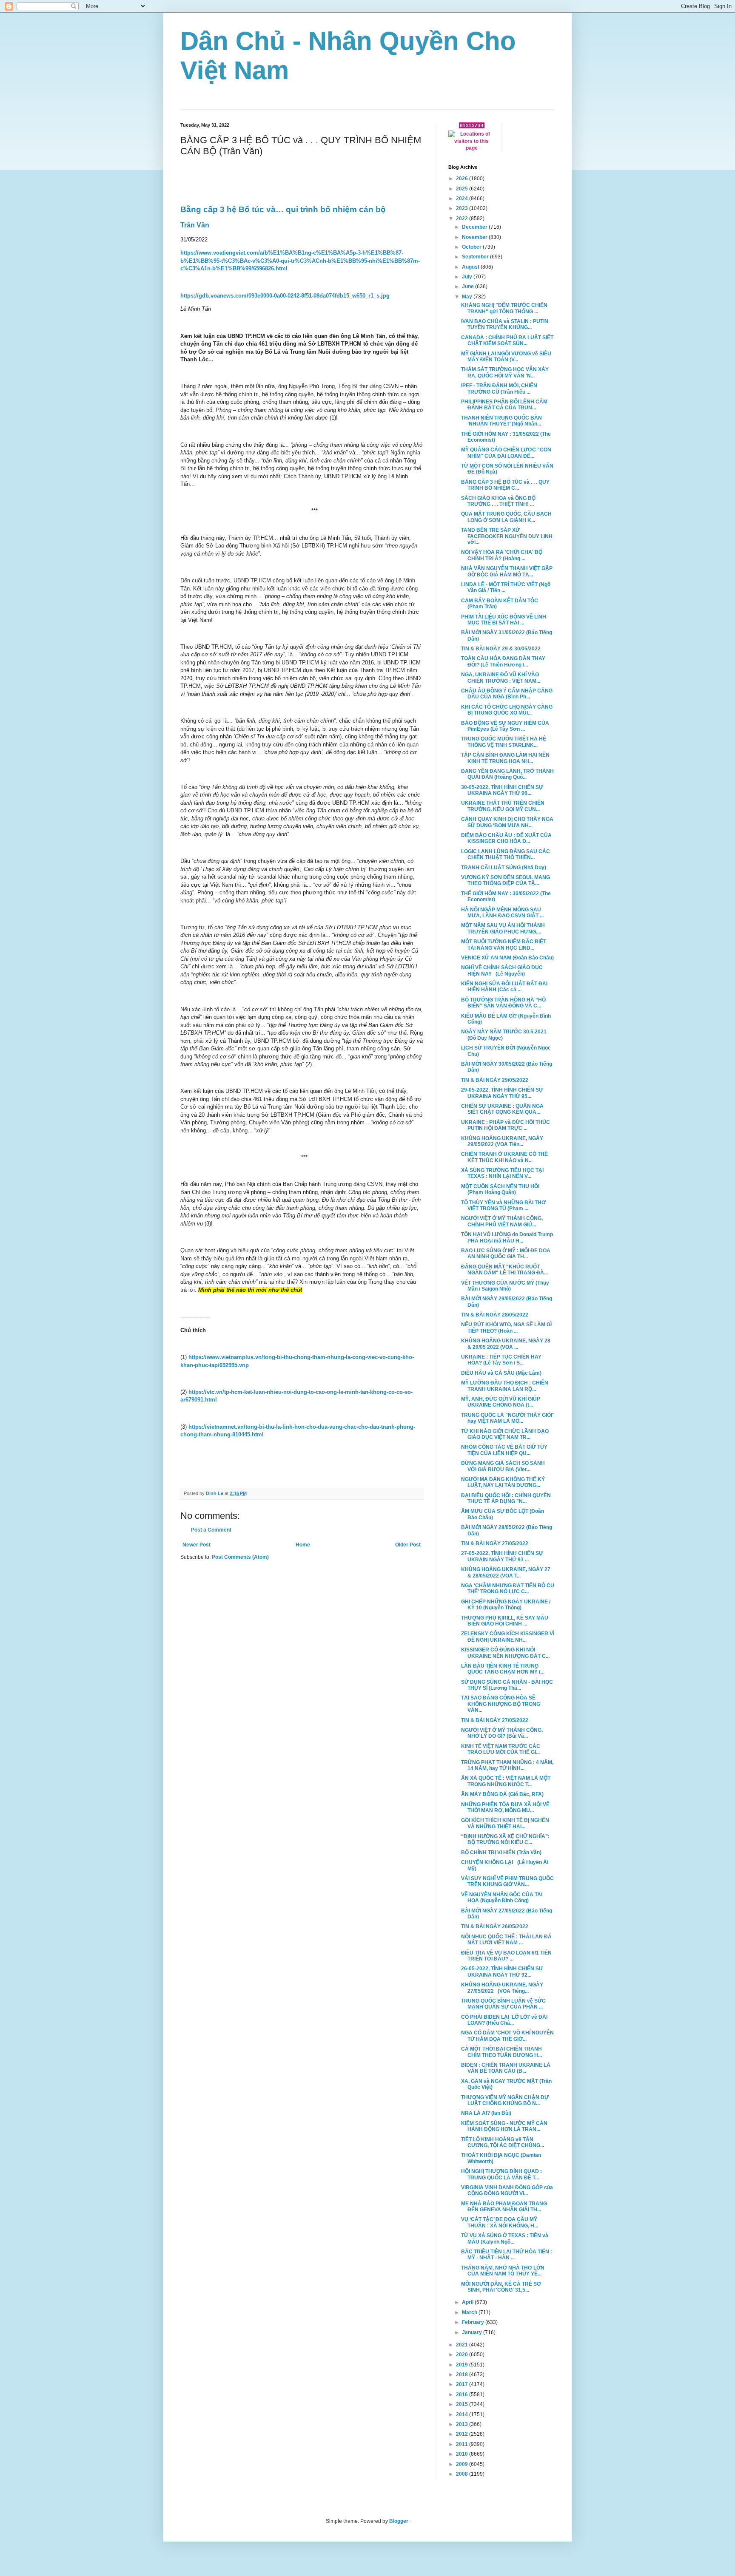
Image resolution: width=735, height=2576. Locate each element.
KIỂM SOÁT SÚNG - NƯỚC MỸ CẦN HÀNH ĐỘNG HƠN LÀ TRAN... (504, 2126)
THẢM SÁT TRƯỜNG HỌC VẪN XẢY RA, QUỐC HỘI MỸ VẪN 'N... (505, 372)
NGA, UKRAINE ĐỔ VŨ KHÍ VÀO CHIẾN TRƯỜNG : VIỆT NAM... (501, 678)
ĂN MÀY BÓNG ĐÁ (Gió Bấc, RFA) (502, 1794)
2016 (463, 2394)
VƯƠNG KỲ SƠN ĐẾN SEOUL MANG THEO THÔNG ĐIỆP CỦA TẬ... (506, 880)
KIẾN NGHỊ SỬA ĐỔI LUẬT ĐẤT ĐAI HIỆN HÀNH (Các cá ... (504, 987)
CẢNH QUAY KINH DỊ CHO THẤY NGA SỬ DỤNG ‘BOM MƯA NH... (507, 822)
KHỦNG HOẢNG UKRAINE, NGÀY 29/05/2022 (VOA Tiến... (502, 1141)
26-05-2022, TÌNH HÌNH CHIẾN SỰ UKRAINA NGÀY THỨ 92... (502, 1972)
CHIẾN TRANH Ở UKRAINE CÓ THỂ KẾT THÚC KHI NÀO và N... (504, 1157)
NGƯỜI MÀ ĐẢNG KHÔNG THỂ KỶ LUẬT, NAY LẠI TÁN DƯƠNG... (503, 1482)
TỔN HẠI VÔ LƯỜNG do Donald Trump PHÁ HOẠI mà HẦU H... (507, 1237)
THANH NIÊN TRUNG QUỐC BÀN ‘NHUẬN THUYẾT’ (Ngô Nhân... (501, 421)
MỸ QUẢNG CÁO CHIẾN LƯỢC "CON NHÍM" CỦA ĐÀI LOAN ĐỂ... (506, 453)
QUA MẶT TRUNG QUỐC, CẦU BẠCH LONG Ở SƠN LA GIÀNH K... (506, 517)
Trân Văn (195, 225)
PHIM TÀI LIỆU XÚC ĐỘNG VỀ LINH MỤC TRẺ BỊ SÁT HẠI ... (504, 620)
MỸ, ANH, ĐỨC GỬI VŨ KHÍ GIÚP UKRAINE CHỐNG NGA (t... (501, 1402)
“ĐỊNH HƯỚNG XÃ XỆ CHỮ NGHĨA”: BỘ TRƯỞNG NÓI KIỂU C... (505, 1839)
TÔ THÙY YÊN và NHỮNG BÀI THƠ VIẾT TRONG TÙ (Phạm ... (503, 1206)
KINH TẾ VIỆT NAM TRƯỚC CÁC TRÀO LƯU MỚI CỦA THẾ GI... (501, 1749)
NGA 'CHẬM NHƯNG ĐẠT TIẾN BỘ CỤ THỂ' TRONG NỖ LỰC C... (508, 1589)
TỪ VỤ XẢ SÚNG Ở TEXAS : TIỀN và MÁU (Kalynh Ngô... (505, 2238)
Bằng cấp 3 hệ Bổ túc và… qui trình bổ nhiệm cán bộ (283, 209)
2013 (463, 2424)
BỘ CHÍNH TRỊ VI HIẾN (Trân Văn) (501, 1853)
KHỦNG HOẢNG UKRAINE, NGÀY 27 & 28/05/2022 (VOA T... (506, 1572)
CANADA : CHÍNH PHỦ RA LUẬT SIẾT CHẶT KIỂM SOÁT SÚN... (507, 340)
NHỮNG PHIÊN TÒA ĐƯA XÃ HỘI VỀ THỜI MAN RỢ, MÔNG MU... (505, 1807)
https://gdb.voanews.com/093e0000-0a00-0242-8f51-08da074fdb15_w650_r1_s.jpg (285, 296)
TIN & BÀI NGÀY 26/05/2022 (495, 1926)
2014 (463, 2414)
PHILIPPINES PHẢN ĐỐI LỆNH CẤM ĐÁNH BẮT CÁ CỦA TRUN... (504, 405)
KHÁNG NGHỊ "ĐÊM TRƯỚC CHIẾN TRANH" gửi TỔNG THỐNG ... (504, 308)
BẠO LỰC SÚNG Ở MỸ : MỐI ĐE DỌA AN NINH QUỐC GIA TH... (506, 1254)
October (472, 247)
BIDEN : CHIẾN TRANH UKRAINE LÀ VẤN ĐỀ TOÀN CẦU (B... (506, 2068)
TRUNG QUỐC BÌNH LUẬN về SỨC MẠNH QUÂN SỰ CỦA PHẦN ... (503, 2004)
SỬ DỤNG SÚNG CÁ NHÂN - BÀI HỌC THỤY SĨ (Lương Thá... (507, 1685)
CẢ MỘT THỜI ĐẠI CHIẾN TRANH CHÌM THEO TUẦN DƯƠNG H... (501, 2052)
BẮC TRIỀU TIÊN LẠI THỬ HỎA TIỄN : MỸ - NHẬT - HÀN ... (507, 2255)
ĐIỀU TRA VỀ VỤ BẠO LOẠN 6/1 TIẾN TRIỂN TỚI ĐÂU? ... (506, 1956)
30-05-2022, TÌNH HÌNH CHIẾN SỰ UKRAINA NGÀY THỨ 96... (502, 790)
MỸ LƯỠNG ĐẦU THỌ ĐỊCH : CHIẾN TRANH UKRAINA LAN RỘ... (505, 1386)
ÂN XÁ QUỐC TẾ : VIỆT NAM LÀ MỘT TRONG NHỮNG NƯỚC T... (506, 1781)
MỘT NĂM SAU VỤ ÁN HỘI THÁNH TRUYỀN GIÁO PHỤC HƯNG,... (503, 928)
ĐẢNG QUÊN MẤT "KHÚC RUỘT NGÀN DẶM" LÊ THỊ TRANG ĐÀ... (504, 1270)
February (474, 2322)
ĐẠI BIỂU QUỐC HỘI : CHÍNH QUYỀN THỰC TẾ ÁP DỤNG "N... (506, 1498)
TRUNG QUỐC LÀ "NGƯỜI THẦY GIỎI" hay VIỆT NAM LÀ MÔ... (508, 1418)
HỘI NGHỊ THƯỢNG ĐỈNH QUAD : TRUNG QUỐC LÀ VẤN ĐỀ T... (501, 2174)
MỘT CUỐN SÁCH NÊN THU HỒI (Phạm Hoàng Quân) (500, 1189)
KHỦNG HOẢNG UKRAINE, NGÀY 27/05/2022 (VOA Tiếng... (502, 1988)
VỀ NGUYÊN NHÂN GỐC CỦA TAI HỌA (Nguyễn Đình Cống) (502, 1898)
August (471, 267)
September (476, 257)
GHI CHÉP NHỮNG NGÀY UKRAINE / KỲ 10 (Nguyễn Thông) (506, 1605)
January (473, 2332)
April (468, 2302)
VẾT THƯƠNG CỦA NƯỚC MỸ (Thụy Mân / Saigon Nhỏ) (505, 1286)
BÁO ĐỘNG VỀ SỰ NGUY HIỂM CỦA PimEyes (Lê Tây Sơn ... (505, 726)
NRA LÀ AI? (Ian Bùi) (486, 2113)
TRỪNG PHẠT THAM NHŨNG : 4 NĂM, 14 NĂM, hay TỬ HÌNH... (507, 1765)
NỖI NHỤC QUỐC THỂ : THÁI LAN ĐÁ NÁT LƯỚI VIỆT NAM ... (506, 1940)
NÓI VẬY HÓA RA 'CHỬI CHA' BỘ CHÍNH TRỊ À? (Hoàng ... (502, 555)
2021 (463, 2345)
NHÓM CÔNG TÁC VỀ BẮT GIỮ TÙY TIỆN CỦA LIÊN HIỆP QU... (504, 1450)
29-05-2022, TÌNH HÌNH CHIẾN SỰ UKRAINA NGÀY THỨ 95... (502, 1093)
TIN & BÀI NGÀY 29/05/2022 (495, 1080)
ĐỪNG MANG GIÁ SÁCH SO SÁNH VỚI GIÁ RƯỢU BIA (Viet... (503, 1466)
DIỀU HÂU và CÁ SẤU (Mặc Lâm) (501, 1373)
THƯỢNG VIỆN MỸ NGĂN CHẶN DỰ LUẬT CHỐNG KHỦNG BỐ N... (505, 2100)
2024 (463, 199)
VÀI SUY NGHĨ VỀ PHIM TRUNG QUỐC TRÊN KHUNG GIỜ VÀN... (507, 1881)
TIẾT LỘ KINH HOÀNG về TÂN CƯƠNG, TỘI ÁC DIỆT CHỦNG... (503, 2142)
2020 (463, 2355)
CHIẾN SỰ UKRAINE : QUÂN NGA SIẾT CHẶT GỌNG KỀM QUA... (502, 1109)
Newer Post (197, 1545)
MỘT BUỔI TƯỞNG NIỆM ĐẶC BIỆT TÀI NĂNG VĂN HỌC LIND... (504, 945)
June (469, 287)
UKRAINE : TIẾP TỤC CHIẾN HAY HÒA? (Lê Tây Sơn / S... (501, 1360)
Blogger (399, 2521)
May (468, 297)
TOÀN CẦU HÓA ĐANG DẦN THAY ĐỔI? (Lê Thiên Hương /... (503, 661)
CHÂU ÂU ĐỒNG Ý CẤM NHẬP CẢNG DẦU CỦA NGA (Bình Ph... (507, 694)
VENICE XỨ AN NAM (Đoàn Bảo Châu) (507, 958)
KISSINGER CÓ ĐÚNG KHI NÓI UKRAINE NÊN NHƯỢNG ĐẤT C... (505, 1653)
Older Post (408, 1545)
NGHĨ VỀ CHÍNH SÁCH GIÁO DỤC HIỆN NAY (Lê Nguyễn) (502, 970)
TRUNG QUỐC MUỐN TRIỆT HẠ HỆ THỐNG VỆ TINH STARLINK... (504, 742)
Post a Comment (211, 1530)
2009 (463, 2464)
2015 (463, 2404)
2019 (463, 2365)
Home (303, 1545)
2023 (463, 208)
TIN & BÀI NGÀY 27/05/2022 (495, 1543)
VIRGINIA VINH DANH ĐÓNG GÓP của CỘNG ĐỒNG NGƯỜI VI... (507, 2190)
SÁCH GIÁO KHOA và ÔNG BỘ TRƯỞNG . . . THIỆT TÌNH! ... (498, 501)
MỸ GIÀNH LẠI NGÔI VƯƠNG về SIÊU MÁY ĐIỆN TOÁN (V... (506, 357)
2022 (463, 218)
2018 (463, 2375)
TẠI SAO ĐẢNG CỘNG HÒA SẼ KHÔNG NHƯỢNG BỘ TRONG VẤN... (501, 1704)
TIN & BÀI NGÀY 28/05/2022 (495, 1315)
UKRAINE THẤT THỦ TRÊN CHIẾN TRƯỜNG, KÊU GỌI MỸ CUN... (503, 806)
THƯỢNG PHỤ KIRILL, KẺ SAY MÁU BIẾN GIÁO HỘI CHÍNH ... (505, 1621)
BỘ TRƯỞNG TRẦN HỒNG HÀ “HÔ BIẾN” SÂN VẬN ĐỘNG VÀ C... (503, 1003)
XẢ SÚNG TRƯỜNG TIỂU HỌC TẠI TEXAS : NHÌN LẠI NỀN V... (502, 1173)
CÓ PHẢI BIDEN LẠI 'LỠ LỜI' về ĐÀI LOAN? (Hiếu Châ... (504, 2020)
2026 (463, 179)
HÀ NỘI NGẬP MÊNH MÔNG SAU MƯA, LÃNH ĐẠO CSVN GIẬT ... (502, 913)
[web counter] (472, 127)
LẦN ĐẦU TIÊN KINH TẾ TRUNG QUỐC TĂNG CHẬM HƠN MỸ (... (503, 1669)
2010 (463, 2454)
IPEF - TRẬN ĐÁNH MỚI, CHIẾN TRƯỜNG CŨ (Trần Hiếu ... (499, 389)
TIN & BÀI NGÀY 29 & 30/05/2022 (501, 649)
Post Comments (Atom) (240, 1557)
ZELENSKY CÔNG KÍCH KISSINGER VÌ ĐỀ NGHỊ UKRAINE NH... (508, 1637)
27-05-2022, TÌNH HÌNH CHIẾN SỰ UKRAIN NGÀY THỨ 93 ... (502, 1556)
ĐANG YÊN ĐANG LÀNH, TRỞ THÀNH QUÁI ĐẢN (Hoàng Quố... (507, 774)
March (470, 2312)
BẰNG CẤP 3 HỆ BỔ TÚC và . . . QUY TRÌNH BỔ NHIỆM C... (505, 485)
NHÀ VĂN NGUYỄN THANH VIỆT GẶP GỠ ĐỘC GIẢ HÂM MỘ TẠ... (507, 571)
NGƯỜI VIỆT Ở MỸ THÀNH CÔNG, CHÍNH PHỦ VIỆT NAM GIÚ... (502, 1221)
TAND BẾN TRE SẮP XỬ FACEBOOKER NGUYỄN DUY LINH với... (507, 536)
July (468, 277)
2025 (463, 189)
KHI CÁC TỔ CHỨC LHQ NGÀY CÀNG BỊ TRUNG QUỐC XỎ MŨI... (507, 710)
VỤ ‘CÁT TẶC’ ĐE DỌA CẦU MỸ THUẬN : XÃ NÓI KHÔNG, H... (500, 2222)
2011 (463, 2444)
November (475, 237)
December (475, 227)
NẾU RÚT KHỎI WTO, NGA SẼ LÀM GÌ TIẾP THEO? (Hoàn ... (506, 1328)
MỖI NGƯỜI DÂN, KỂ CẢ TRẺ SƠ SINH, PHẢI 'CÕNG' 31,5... (501, 2287)
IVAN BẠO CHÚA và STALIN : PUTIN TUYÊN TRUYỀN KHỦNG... (505, 324)
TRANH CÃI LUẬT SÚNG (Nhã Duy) (504, 868)
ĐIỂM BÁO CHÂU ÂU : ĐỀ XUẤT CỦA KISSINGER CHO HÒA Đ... (506, 838)
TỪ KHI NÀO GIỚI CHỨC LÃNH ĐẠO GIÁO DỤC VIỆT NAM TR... (505, 1434)
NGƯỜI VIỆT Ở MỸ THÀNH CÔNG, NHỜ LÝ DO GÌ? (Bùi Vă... (502, 1733)
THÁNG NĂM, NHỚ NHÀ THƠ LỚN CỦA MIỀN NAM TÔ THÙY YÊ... (503, 2271)
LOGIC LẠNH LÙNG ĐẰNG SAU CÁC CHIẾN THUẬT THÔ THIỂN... (506, 854)
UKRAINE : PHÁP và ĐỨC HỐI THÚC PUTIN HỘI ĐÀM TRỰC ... (506, 1125)
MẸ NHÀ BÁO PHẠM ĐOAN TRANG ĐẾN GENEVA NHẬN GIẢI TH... (504, 2207)
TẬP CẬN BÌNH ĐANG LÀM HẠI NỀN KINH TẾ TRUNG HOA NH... (505, 758)
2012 (463, 2434)
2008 (463, 2474)
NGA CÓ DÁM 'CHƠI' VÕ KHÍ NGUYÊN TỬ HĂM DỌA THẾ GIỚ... (507, 2036)
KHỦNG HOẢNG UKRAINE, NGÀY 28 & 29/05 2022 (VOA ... (506, 1344)
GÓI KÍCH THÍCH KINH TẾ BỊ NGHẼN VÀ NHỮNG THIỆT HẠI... (505, 1823)
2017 (463, 2384)
